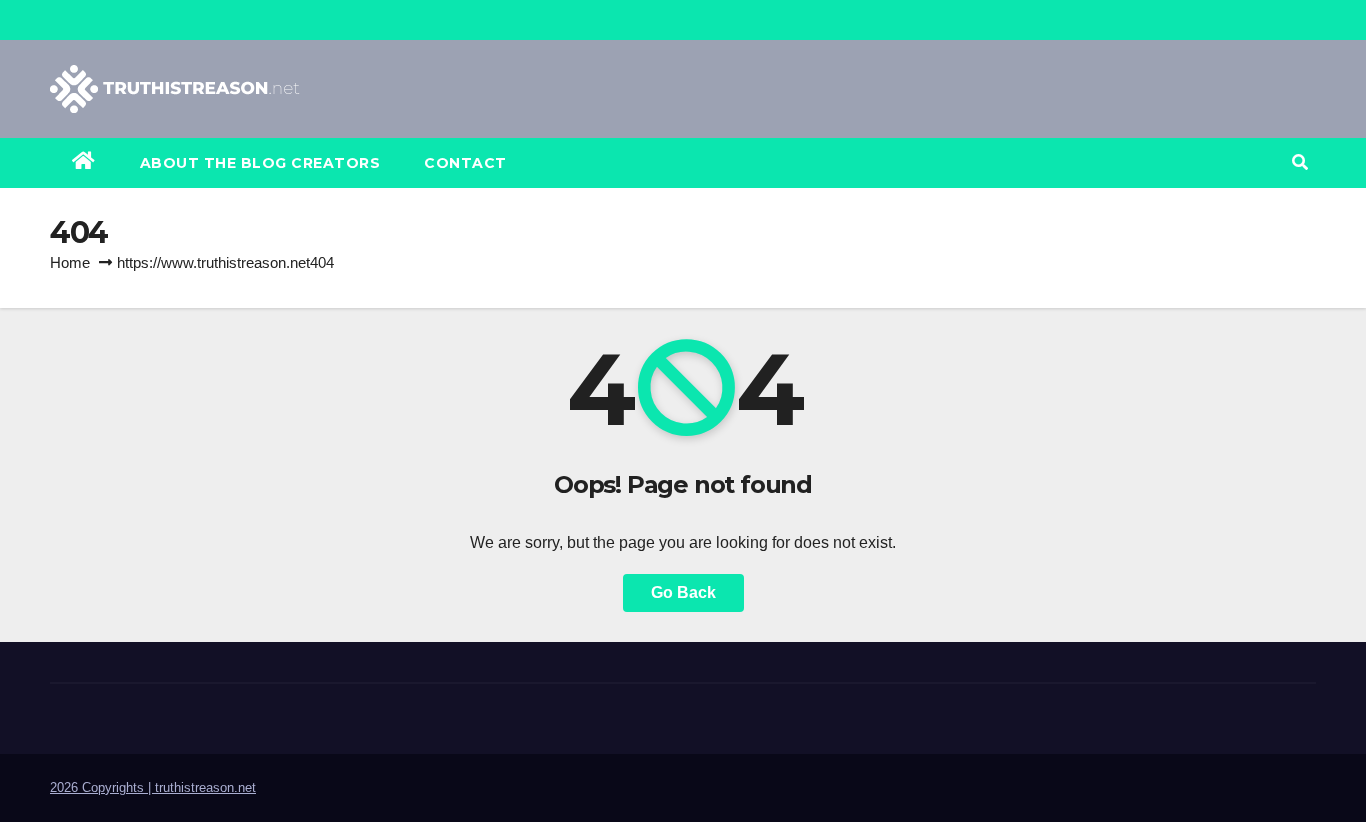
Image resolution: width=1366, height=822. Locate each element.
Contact (465, 163)
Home (70, 262)
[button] (1300, 162)
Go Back (683, 592)
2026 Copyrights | (102, 787)
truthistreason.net (205, 787)
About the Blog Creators (260, 163)
